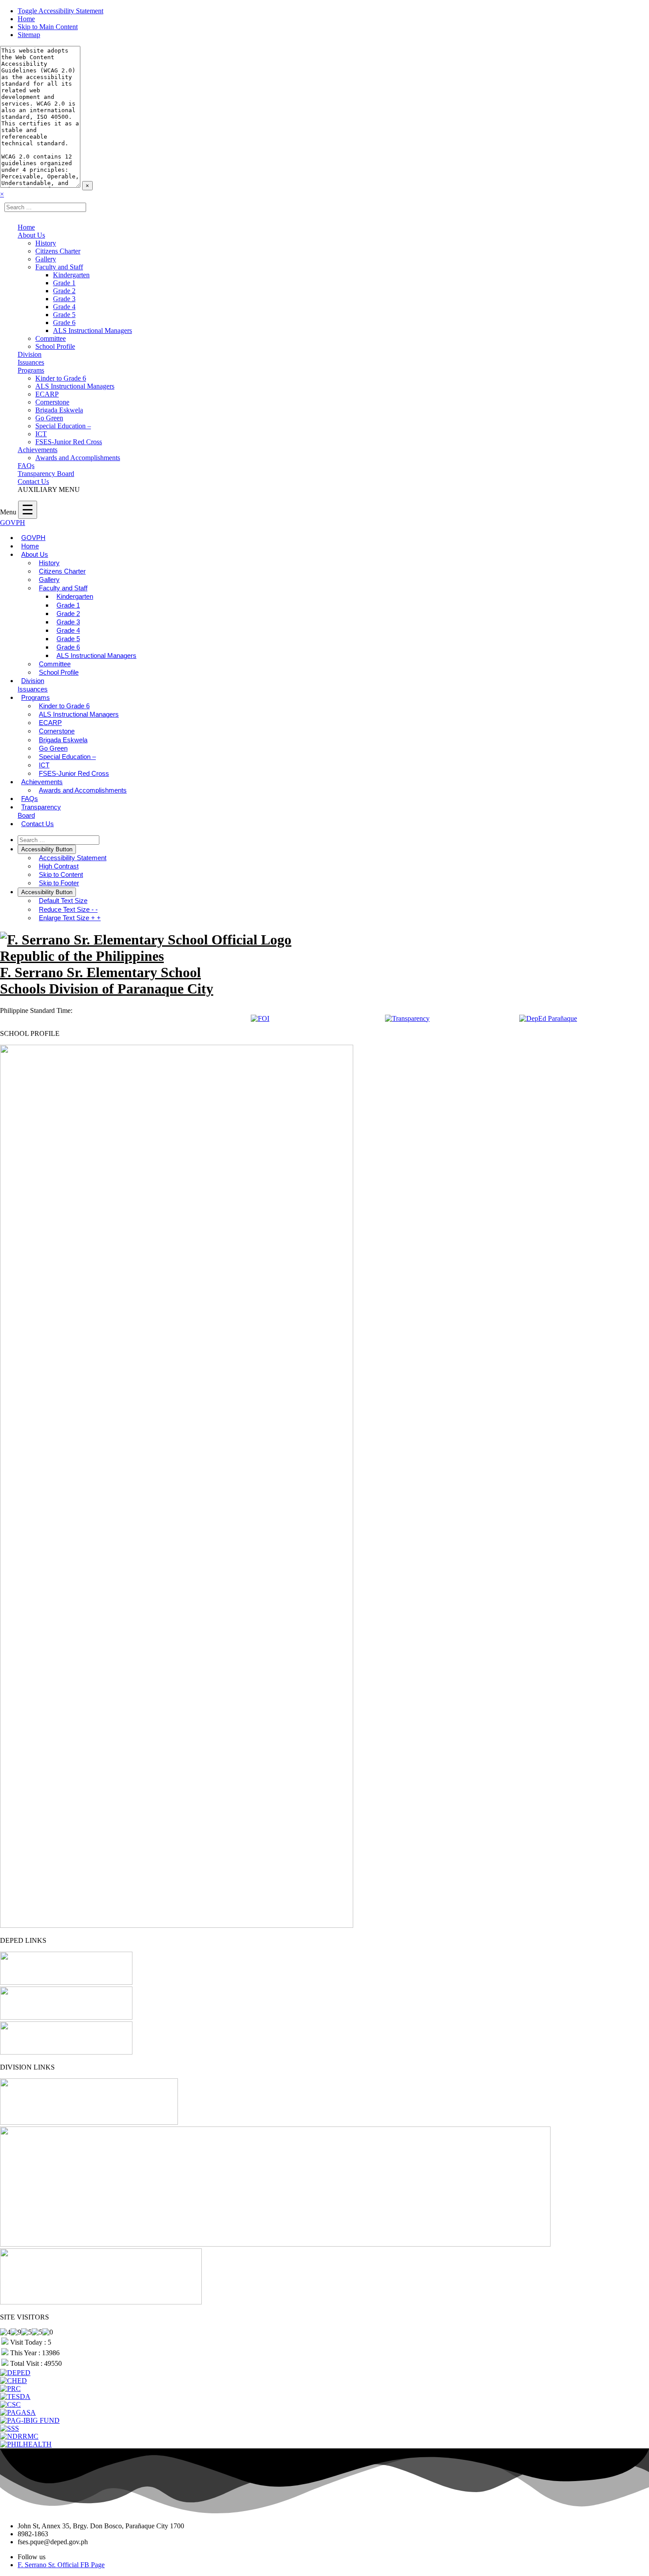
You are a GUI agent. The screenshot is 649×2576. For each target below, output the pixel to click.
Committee (51, 338)
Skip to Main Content (48, 27)
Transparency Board (46, 474)
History (46, 243)
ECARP (47, 394)
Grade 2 (64, 291)
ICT (41, 434)
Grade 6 (64, 323)
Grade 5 (64, 315)
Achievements (38, 450)
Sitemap (29, 35)
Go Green (49, 418)
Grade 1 (64, 283)
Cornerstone (52, 402)
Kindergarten (71, 275)
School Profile (55, 346)
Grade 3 (64, 299)
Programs (31, 370)
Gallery (46, 259)
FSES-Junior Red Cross (69, 442)
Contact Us (33, 482)
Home (26, 19)
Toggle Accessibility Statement (60, 11)
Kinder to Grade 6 (61, 378)
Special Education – (63, 426)
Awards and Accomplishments (78, 458)
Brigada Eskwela (59, 410)
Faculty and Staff (59, 267)
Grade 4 (64, 307)
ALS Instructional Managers (92, 330)
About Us (31, 235)
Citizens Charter (58, 251)
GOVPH (13, 523)
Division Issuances (31, 358)
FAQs (26, 466)
